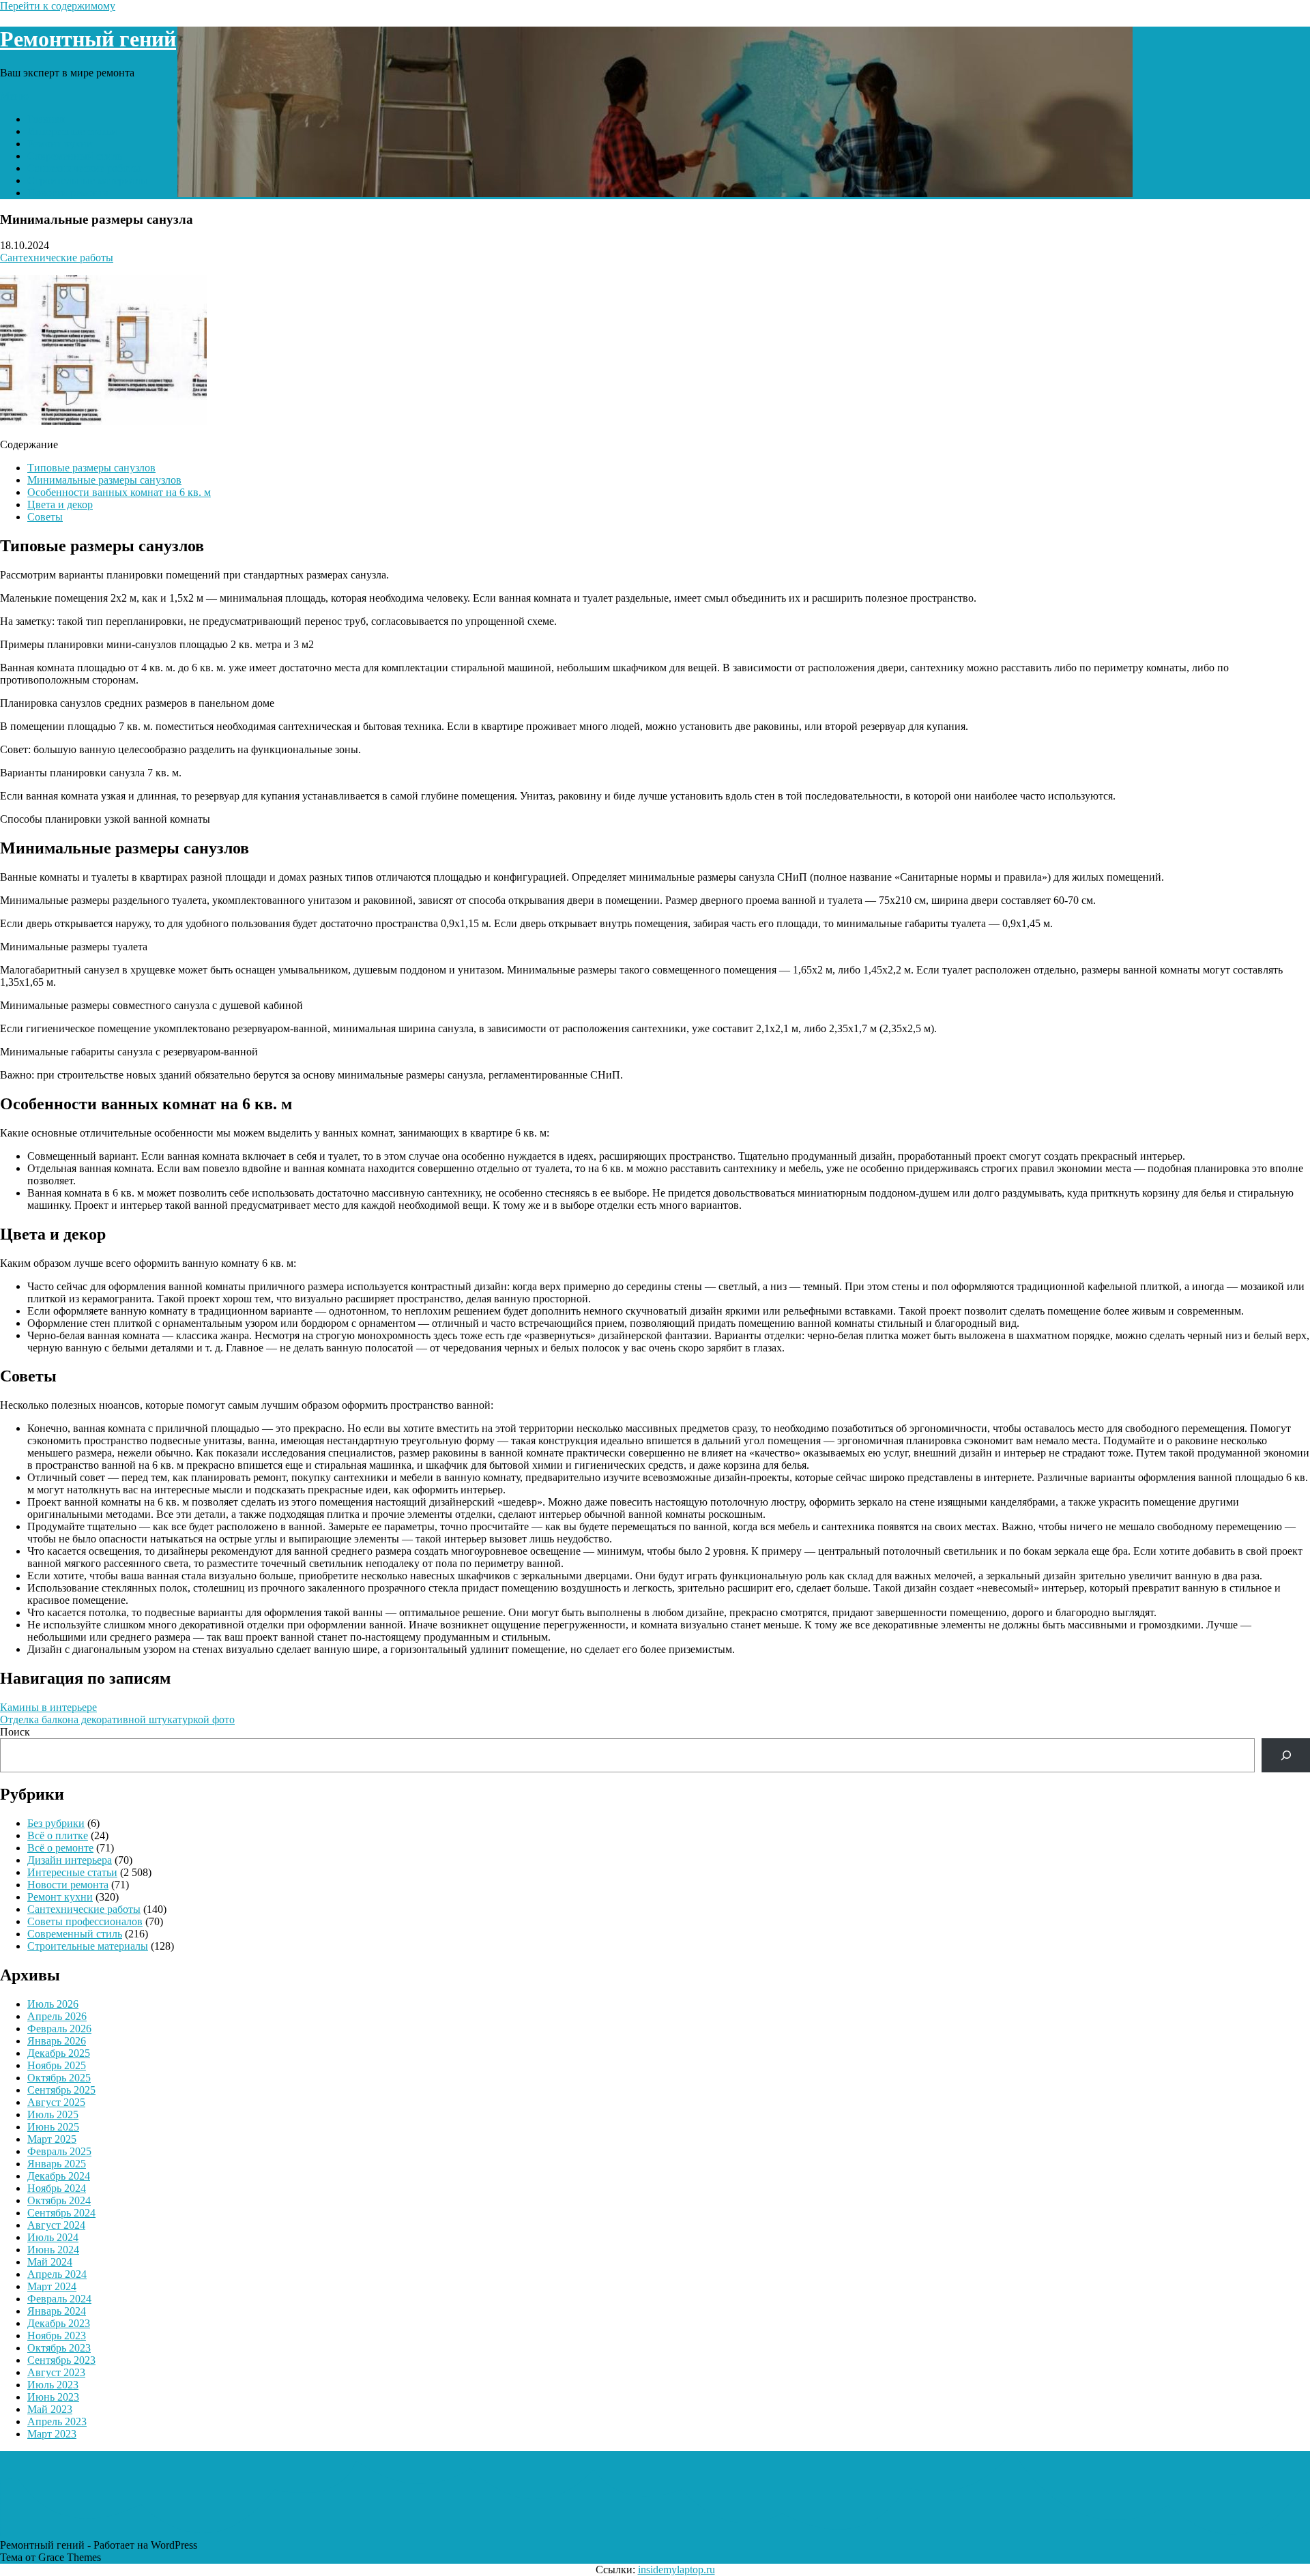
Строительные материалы (88, 180)
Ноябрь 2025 (57, 2065)
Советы (45, 517)
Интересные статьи (72, 131)
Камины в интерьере (48, 1707)
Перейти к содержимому (58, 6)
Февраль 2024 (59, 2299)
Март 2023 (52, 2434)
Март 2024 (52, 2286)
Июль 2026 (53, 2004)
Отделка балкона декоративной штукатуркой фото (117, 1719)
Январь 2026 (57, 2041)
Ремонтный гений (88, 39)
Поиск (15, 1732)
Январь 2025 (57, 2164)
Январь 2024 (57, 2311)
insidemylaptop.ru (676, 2570)
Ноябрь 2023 (57, 2336)
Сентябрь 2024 (61, 2213)
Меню (14, 96)
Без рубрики (56, 1823)
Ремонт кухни (60, 144)
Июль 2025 (53, 2114)
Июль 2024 (53, 2237)
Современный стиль (75, 156)
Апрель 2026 (57, 2016)
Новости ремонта (68, 193)
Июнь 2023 (53, 2397)
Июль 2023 (53, 2385)
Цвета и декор (60, 504)
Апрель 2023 (57, 2421)
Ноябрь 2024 (57, 2188)
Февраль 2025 (59, 2151)
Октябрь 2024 (59, 2200)
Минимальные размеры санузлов (104, 480)
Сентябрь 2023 (61, 2360)
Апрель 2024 (57, 2274)
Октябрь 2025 (59, 2078)
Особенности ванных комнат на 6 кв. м (119, 492)
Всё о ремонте (60, 1848)
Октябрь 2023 (59, 2348)
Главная (46, 119)
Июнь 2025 (53, 2127)
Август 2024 (56, 2225)
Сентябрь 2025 (61, 2090)
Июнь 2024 (53, 2250)
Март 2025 (52, 2139)
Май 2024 (50, 2262)
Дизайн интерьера (70, 1860)
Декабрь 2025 (59, 2053)
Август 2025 (56, 2102)
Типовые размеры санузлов (91, 468)
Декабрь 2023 (59, 2323)
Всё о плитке (58, 1835)
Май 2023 (50, 2409)
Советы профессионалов (85, 1921)
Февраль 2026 (59, 2029)
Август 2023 (56, 2372)
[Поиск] (1286, 1755)
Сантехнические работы (84, 168)
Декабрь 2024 (59, 2176)
